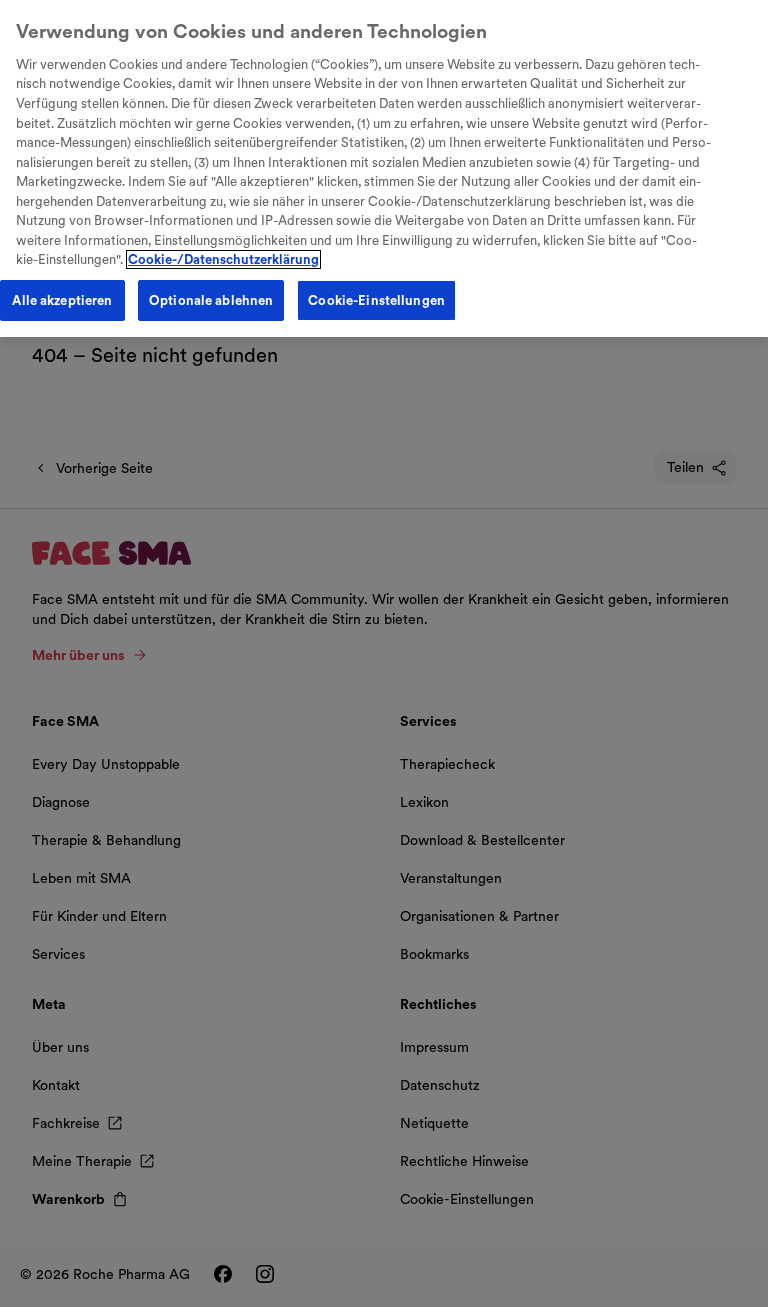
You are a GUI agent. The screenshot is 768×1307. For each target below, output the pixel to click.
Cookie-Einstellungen (376, 300)
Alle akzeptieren (62, 300)
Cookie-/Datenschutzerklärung (223, 259)
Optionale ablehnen (211, 300)
